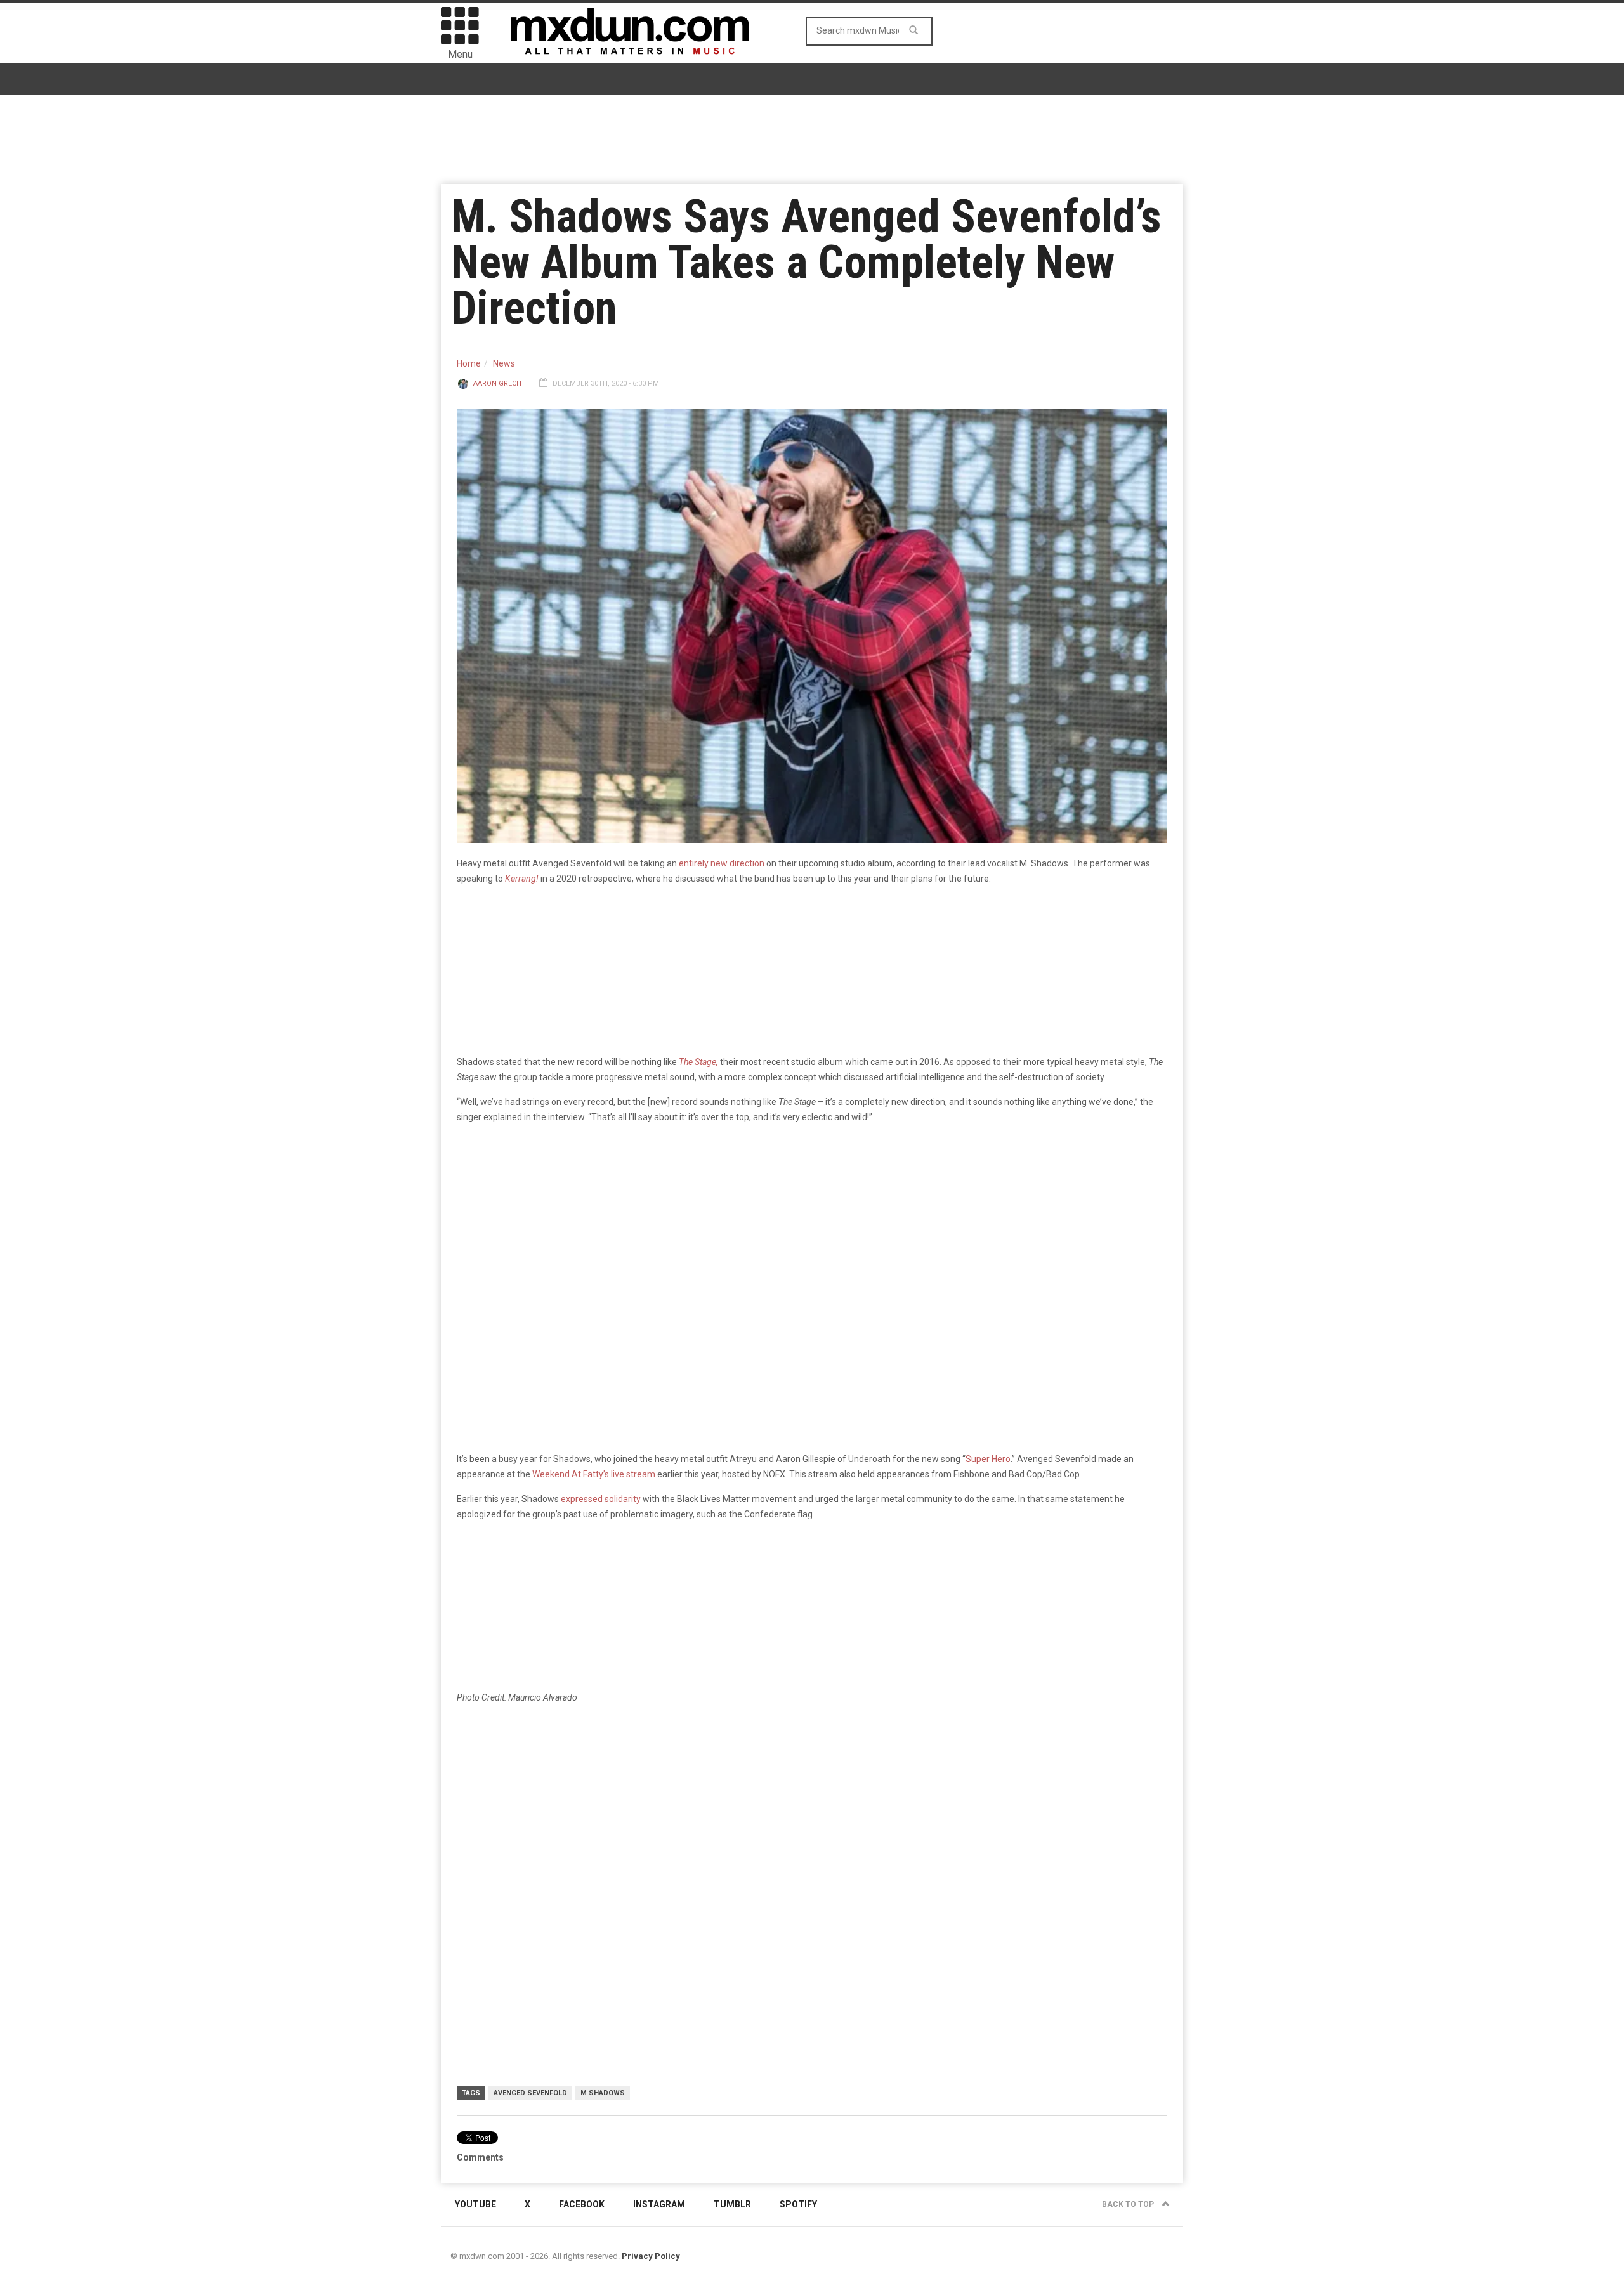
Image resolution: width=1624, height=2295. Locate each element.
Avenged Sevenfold (530, 2093)
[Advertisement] (812, 1813)
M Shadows (603, 2093)
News (504, 363)
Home (469, 363)
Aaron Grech (497, 383)
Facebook (582, 2204)
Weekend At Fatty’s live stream (594, 1474)
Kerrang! (521, 879)
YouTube (475, 2204)
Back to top (1129, 2204)
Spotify (798, 2204)
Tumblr (732, 2204)
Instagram (659, 2204)
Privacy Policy (651, 2256)
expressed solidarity (601, 1499)
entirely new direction (722, 863)
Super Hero (988, 1459)
